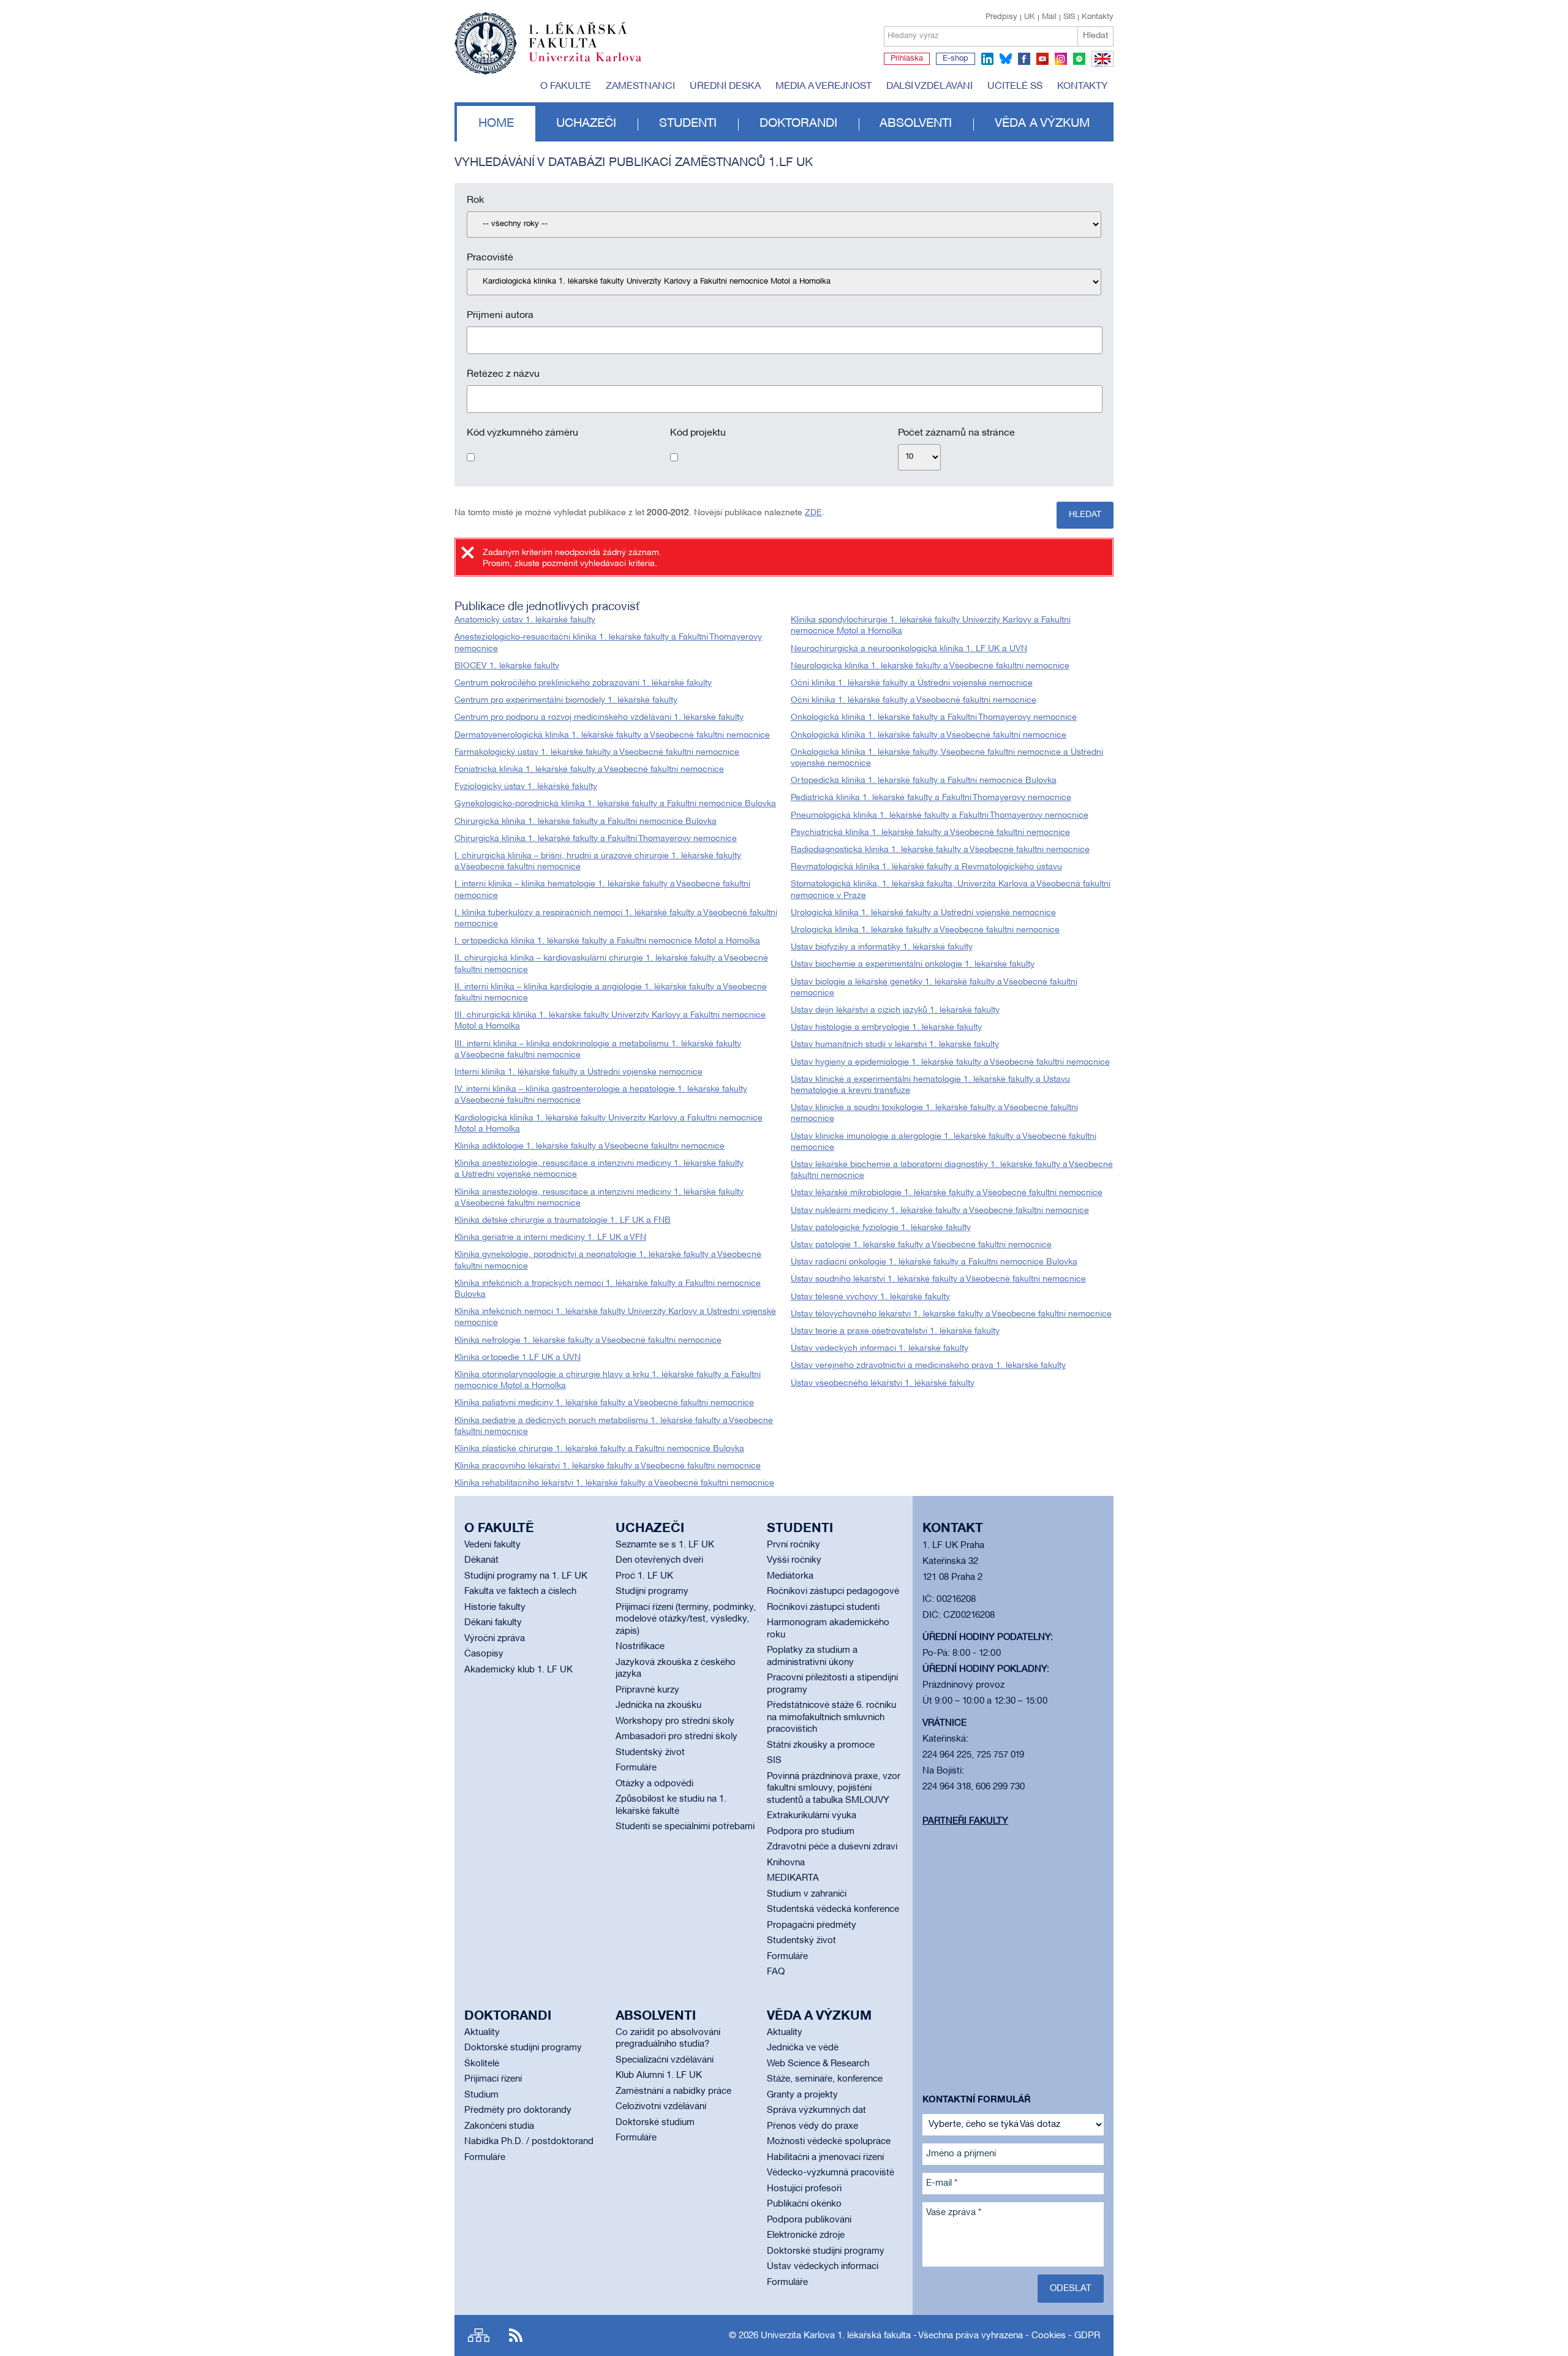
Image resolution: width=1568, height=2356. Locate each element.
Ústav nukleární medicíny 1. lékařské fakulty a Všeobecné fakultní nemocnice (940, 1211)
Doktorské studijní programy (523, 2048)
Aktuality (482, 2033)
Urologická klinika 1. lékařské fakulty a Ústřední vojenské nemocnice (923, 913)
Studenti (688, 124)
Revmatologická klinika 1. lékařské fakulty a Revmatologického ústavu (926, 867)
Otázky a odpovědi (654, 1784)
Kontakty (1098, 17)
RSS (516, 2335)
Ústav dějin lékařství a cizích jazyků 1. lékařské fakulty (895, 1010)
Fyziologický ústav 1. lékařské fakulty (526, 787)
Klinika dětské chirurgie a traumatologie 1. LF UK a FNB (563, 1221)
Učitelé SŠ (1015, 86)
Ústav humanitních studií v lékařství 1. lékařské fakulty (895, 1045)
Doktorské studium (655, 2123)
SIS (1069, 17)
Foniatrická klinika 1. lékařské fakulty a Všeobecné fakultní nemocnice (589, 770)
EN (1100, 66)
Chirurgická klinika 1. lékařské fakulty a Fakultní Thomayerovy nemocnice (596, 839)
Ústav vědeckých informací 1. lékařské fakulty (880, 1349)
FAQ (776, 1972)
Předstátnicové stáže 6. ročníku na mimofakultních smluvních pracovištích (831, 1717)
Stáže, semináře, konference (825, 2079)
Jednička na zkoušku (658, 1705)
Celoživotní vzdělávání (661, 2107)
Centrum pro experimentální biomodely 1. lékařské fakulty (566, 700)
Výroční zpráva (495, 1639)
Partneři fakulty (965, 1821)
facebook (1024, 59)
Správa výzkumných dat (816, 2110)
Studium (481, 2095)
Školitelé (482, 2064)
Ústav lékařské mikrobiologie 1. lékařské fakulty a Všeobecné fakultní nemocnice (947, 1193)
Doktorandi (798, 124)
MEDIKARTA (793, 1878)
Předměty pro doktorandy (518, 2110)
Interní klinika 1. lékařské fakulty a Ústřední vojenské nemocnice (579, 1072)
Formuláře (636, 1768)
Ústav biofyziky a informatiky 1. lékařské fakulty (882, 947)
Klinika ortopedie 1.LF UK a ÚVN (518, 1358)
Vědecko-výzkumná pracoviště (831, 2173)
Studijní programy (652, 1591)
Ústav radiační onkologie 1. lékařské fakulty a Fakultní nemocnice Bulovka (934, 1262)
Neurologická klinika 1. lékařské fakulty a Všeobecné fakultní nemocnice (930, 666)
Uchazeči (586, 124)
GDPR (1087, 2336)
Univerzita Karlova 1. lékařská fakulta (836, 2336)
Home (496, 124)
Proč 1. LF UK (644, 1576)
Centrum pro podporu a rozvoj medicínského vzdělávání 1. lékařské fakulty (599, 718)
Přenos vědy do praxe (812, 2126)
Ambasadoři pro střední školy (677, 1737)
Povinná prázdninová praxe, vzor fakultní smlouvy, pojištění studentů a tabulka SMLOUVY (834, 1788)
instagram (1061, 59)
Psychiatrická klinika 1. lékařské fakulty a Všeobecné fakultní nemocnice (930, 833)
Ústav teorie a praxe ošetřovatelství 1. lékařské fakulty (895, 1331)
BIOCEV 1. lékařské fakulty (507, 666)
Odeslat (1071, 2289)
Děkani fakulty (493, 1623)
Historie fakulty (495, 1607)
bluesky (1006, 59)
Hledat (1095, 36)
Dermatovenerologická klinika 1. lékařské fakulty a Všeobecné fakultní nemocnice (612, 735)
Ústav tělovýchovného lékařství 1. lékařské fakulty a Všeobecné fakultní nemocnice (951, 1314)
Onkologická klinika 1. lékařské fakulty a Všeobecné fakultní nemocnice (929, 735)
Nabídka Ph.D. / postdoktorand (529, 2142)
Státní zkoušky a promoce (821, 1745)
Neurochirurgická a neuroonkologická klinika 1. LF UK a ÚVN (909, 649)
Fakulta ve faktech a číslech (520, 1591)
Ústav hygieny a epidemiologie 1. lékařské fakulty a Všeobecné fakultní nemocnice (950, 1063)
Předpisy (1001, 17)
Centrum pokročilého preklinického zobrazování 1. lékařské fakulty (583, 683)
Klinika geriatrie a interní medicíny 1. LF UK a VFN (550, 1238)
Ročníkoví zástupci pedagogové (833, 1591)
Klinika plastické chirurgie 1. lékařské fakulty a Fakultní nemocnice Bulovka (599, 1449)
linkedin (987, 59)
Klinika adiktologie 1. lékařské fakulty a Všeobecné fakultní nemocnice (590, 1146)
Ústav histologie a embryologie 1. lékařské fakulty (886, 1028)
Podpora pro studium (811, 1832)
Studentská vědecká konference (833, 1909)
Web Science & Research (818, 2064)
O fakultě (566, 86)
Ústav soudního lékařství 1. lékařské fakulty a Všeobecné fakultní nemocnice (938, 1279)
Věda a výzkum (1042, 124)
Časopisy (484, 1654)
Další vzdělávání (929, 86)
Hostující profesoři (804, 2189)
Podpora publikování (809, 2220)
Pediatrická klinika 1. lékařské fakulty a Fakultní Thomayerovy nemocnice (931, 798)
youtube (1042, 59)
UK (1030, 17)
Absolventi (916, 124)
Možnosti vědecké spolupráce (829, 2142)
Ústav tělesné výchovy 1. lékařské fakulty (870, 1297)
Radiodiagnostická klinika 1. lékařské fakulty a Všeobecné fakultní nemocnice (940, 850)
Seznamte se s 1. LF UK (665, 1545)
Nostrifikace (640, 1647)
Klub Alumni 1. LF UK (659, 2075)
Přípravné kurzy (647, 1690)
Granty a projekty (802, 2095)
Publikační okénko (804, 2204)
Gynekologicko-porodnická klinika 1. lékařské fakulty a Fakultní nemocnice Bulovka (615, 804)
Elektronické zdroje (806, 2235)
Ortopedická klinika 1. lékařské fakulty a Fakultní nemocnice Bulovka (924, 781)
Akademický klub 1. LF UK (518, 1670)
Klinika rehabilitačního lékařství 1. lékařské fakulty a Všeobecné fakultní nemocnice (614, 1483)
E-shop (956, 59)
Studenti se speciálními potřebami (685, 1827)
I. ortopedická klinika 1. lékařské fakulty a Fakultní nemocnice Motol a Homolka (607, 941)
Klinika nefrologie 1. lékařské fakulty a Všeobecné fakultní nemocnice (588, 1341)
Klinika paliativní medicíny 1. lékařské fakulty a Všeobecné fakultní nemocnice (604, 1403)
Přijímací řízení (493, 2079)
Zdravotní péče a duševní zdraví (832, 1847)
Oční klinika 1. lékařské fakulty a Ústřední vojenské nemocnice (912, 683)
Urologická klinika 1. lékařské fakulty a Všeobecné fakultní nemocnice (925, 930)
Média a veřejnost (824, 86)
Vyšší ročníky (794, 1560)
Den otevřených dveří (659, 1560)
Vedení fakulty (492, 1545)
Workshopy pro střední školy (675, 1721)
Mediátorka (790, 1576)
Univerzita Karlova (595, 64)
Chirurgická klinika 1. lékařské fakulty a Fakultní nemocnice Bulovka (586, 822)
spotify (1079, 59)
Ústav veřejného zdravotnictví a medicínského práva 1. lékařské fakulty (928, 1366)
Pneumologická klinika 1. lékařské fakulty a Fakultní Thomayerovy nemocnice (940, 816)
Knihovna (786, 1863)
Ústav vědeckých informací (823, 2267)
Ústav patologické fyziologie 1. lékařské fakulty (881, 1228)
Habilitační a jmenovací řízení (825, 2158)
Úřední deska (725, 86)
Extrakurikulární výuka (812, 1816)
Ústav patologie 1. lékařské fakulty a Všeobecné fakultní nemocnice (921, 1245)
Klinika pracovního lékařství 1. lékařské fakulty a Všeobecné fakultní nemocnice (608, 1466)
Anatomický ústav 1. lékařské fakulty (525, 620)
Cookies (1049, 2336)
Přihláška (907, 59)
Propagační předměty (812, 1925)
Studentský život (650, 1753)
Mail (1049, 17)
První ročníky (793, 1545)
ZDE (813, 513)
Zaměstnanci (640, 86)
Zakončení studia (499, 2126)
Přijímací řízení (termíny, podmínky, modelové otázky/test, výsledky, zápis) (686, 1619)
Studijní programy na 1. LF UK (526, 1576)
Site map (479, 2335)
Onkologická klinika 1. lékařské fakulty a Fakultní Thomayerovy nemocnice (934, 718)
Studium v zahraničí (807, 1894)
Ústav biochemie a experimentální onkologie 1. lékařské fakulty (913, 965)
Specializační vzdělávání (665, 2060)
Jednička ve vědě (803, 2048)
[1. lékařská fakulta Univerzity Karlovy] (548, 38)
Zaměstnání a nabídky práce (673, 2091)
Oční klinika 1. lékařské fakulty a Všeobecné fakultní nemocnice (914, 700)
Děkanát (481, 1560)
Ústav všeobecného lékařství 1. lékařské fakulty (883, 1384)
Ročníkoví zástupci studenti (823, 1607)
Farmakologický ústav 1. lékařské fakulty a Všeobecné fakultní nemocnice (597, 753)
